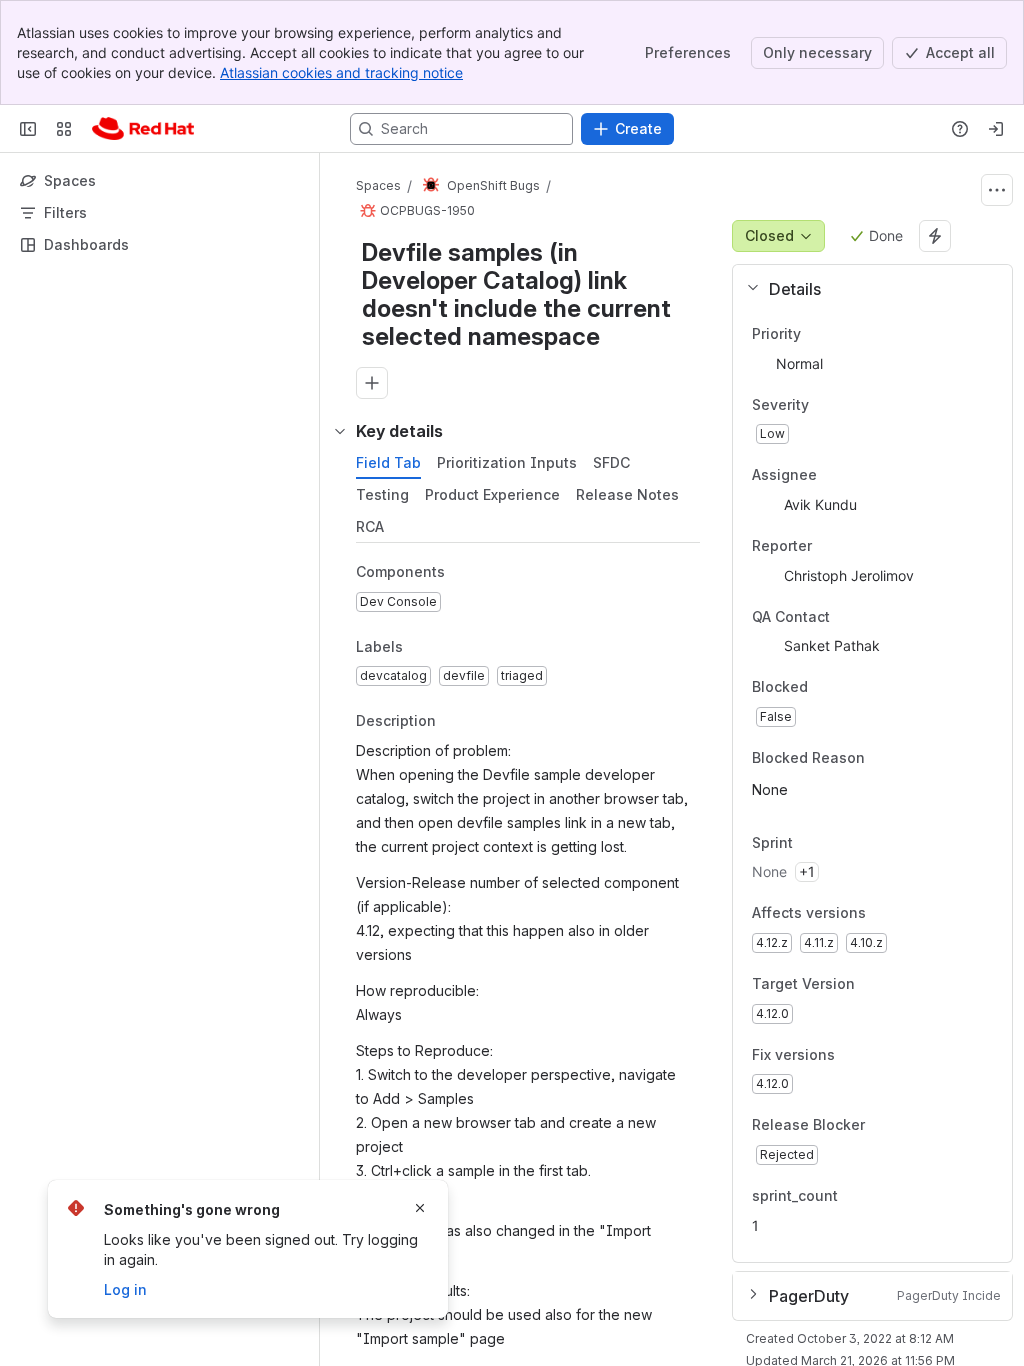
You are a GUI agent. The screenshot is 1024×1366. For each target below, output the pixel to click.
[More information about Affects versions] (886, 915)
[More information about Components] (465, 573)
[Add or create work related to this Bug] (372, 383)
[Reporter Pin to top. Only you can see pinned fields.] (828, 546)
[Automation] (935, 236)
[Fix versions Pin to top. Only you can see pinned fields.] (879, 1055)
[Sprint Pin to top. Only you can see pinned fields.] (837, 843)
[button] (864, 289)
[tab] (388, 463)
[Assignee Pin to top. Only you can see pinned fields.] (833, 476)
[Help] (960, 129)
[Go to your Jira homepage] (143, 129)
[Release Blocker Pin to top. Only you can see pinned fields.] (909, 1126)
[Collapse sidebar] (28, 129)
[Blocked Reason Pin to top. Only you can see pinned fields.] (909, 758)
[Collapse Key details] (340, 431)
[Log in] (996, 129)
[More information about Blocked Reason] (885, 759)
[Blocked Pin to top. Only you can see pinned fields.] (852, 688)
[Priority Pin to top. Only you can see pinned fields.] (845, 334)
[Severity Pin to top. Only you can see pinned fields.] (853, 405)
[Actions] (997, 190)
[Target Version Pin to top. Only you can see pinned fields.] (899, 984)
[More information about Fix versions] (855, 1056)
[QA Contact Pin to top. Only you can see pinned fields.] (874, 617)
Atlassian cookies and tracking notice (341, 72)
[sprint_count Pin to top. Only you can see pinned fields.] (854, 1196)
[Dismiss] (420, 1208)
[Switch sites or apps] (64, 129)
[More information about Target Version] (875, 985)
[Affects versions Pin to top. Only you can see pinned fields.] (910, 914)
